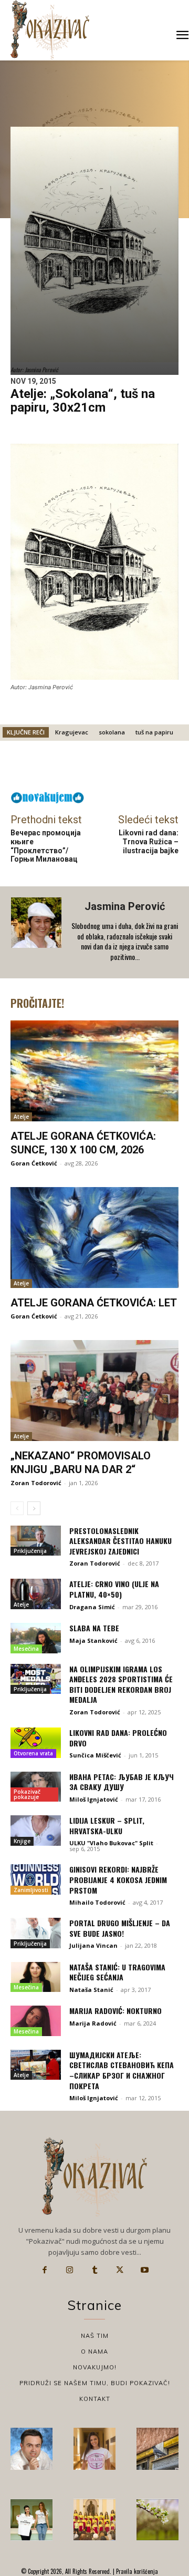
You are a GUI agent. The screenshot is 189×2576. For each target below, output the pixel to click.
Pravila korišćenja (136, 2571)
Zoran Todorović (36, 1483)
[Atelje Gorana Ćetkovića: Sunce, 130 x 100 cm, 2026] (94, 1071)
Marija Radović (93, 2023)
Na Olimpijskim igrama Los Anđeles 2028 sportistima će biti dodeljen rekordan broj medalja (121, 1684)
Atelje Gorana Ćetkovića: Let (94, 1303)
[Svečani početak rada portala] (94, 2520)
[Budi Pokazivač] (31, 2520)
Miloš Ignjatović (94, 1799)
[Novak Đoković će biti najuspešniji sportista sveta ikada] (31, 2449)
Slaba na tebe (94, 1628)
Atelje (21, 1117)
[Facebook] (45, 2270)
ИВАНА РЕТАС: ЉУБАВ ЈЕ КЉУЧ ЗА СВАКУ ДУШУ (122, 1782)
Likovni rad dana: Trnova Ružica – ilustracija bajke (149, 842)
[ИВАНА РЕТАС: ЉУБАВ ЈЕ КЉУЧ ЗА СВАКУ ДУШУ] (36, 1787)
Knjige (22, 1841)
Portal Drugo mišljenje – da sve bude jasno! (120, 1928)
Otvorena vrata (33, 1753)
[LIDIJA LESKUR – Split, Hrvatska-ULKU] (36, 1831)
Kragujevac (72, 732)
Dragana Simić (92, 1607)
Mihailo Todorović (97, 1902)
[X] (120, 2270)
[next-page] (34, 1508)
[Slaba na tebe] (36, 1638)
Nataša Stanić (91, 1990)
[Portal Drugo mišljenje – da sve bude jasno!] (36, 1933)
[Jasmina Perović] (37, 932)
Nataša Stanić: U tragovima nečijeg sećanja (117, 1972)
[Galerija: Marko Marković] (157, 2520)
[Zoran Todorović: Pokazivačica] (157, 2449)
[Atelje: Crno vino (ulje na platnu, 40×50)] (36, 1594)
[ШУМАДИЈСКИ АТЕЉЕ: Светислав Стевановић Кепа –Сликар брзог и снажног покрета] (36, 2065)
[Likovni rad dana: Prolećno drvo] (36, 1743)
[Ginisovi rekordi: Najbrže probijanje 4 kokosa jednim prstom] (36, 1879)
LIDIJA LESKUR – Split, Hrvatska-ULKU (107, 1826)
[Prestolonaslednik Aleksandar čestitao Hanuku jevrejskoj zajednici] (36, 1541)
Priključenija (30, 1551)
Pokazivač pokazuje (27, 1794)
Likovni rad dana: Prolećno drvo (118, 1738)
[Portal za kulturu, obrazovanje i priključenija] (50, 30)
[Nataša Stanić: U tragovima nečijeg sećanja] (36, 1977)
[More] (131, 769)
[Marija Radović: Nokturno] (36, 2021)
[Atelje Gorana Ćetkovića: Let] (94, 1238)
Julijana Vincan (93, 1945)
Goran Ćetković (34, 1163)
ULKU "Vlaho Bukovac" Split (111, 1843)
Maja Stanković (93, 1640)
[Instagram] (70, 2270)
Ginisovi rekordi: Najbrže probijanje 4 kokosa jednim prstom (118, 1879)
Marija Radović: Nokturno (115, 2011)
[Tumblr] (94, 2270)
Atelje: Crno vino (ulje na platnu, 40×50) (114, 1589)
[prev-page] (17, 1508)
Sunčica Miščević (95, 1755)
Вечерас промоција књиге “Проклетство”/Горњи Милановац (46, 846)
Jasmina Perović (125, 906)
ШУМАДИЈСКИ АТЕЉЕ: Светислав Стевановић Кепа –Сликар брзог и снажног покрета (122, 2070)
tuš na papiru (154, 732)
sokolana (112, 732)
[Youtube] (144, 2270)
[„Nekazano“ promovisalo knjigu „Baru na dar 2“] (94, 1391)
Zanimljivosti (31, 1890)
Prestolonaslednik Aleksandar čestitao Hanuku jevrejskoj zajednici (120, 1541)
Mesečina (26, 1649)
